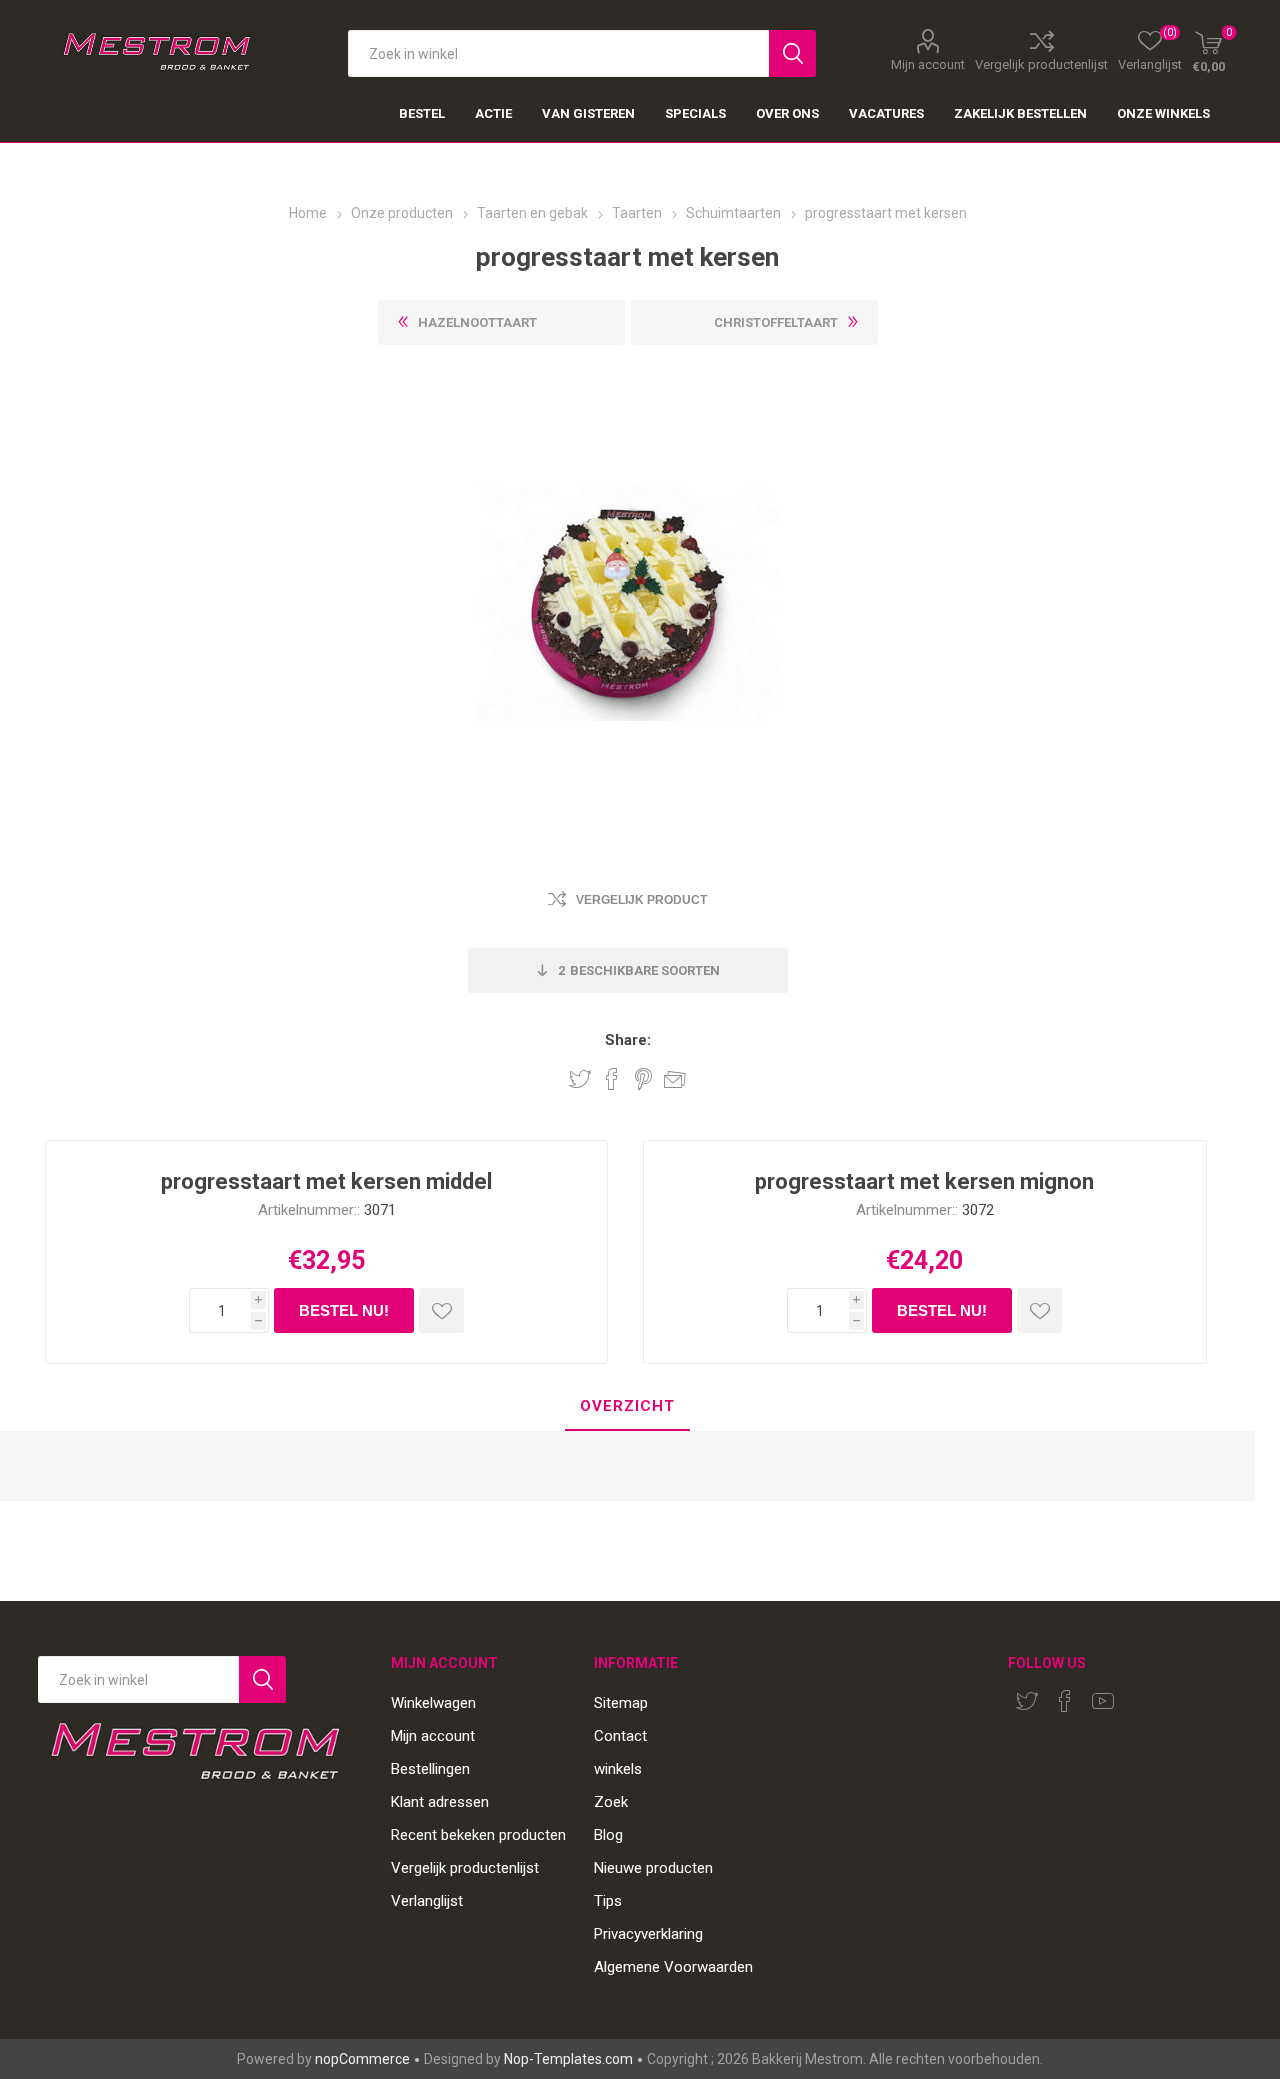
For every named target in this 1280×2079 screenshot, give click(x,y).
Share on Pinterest (643, 1079)
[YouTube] (1103, 1701)
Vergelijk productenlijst (1041, 64)
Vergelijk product (641, 900)
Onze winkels (1163, 113)
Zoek (611, 1802)
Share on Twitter (580, 1079)
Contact (620, 1736)
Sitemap (621, 1703)
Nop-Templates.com (568, 2059)
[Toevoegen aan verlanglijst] (441, 1310)
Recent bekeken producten (478, 1835)
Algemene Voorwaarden (673, 1967)
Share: (628, 1040)
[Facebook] (1065, 1701)
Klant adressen (440, 1802)
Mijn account (928, 64)
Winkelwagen (433, 1703)
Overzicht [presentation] (627, 1406)
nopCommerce (362, 2059)
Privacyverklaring (648, 1934)
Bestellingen (430, 1769)
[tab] (627, 1407)
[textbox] (558, 53)
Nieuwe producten (653, 1868)
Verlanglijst (427, 1901)
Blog (608, 1835)
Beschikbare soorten (639, 970)
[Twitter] (1027, 1701)
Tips (608, 1901)
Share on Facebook (612, 1079)
